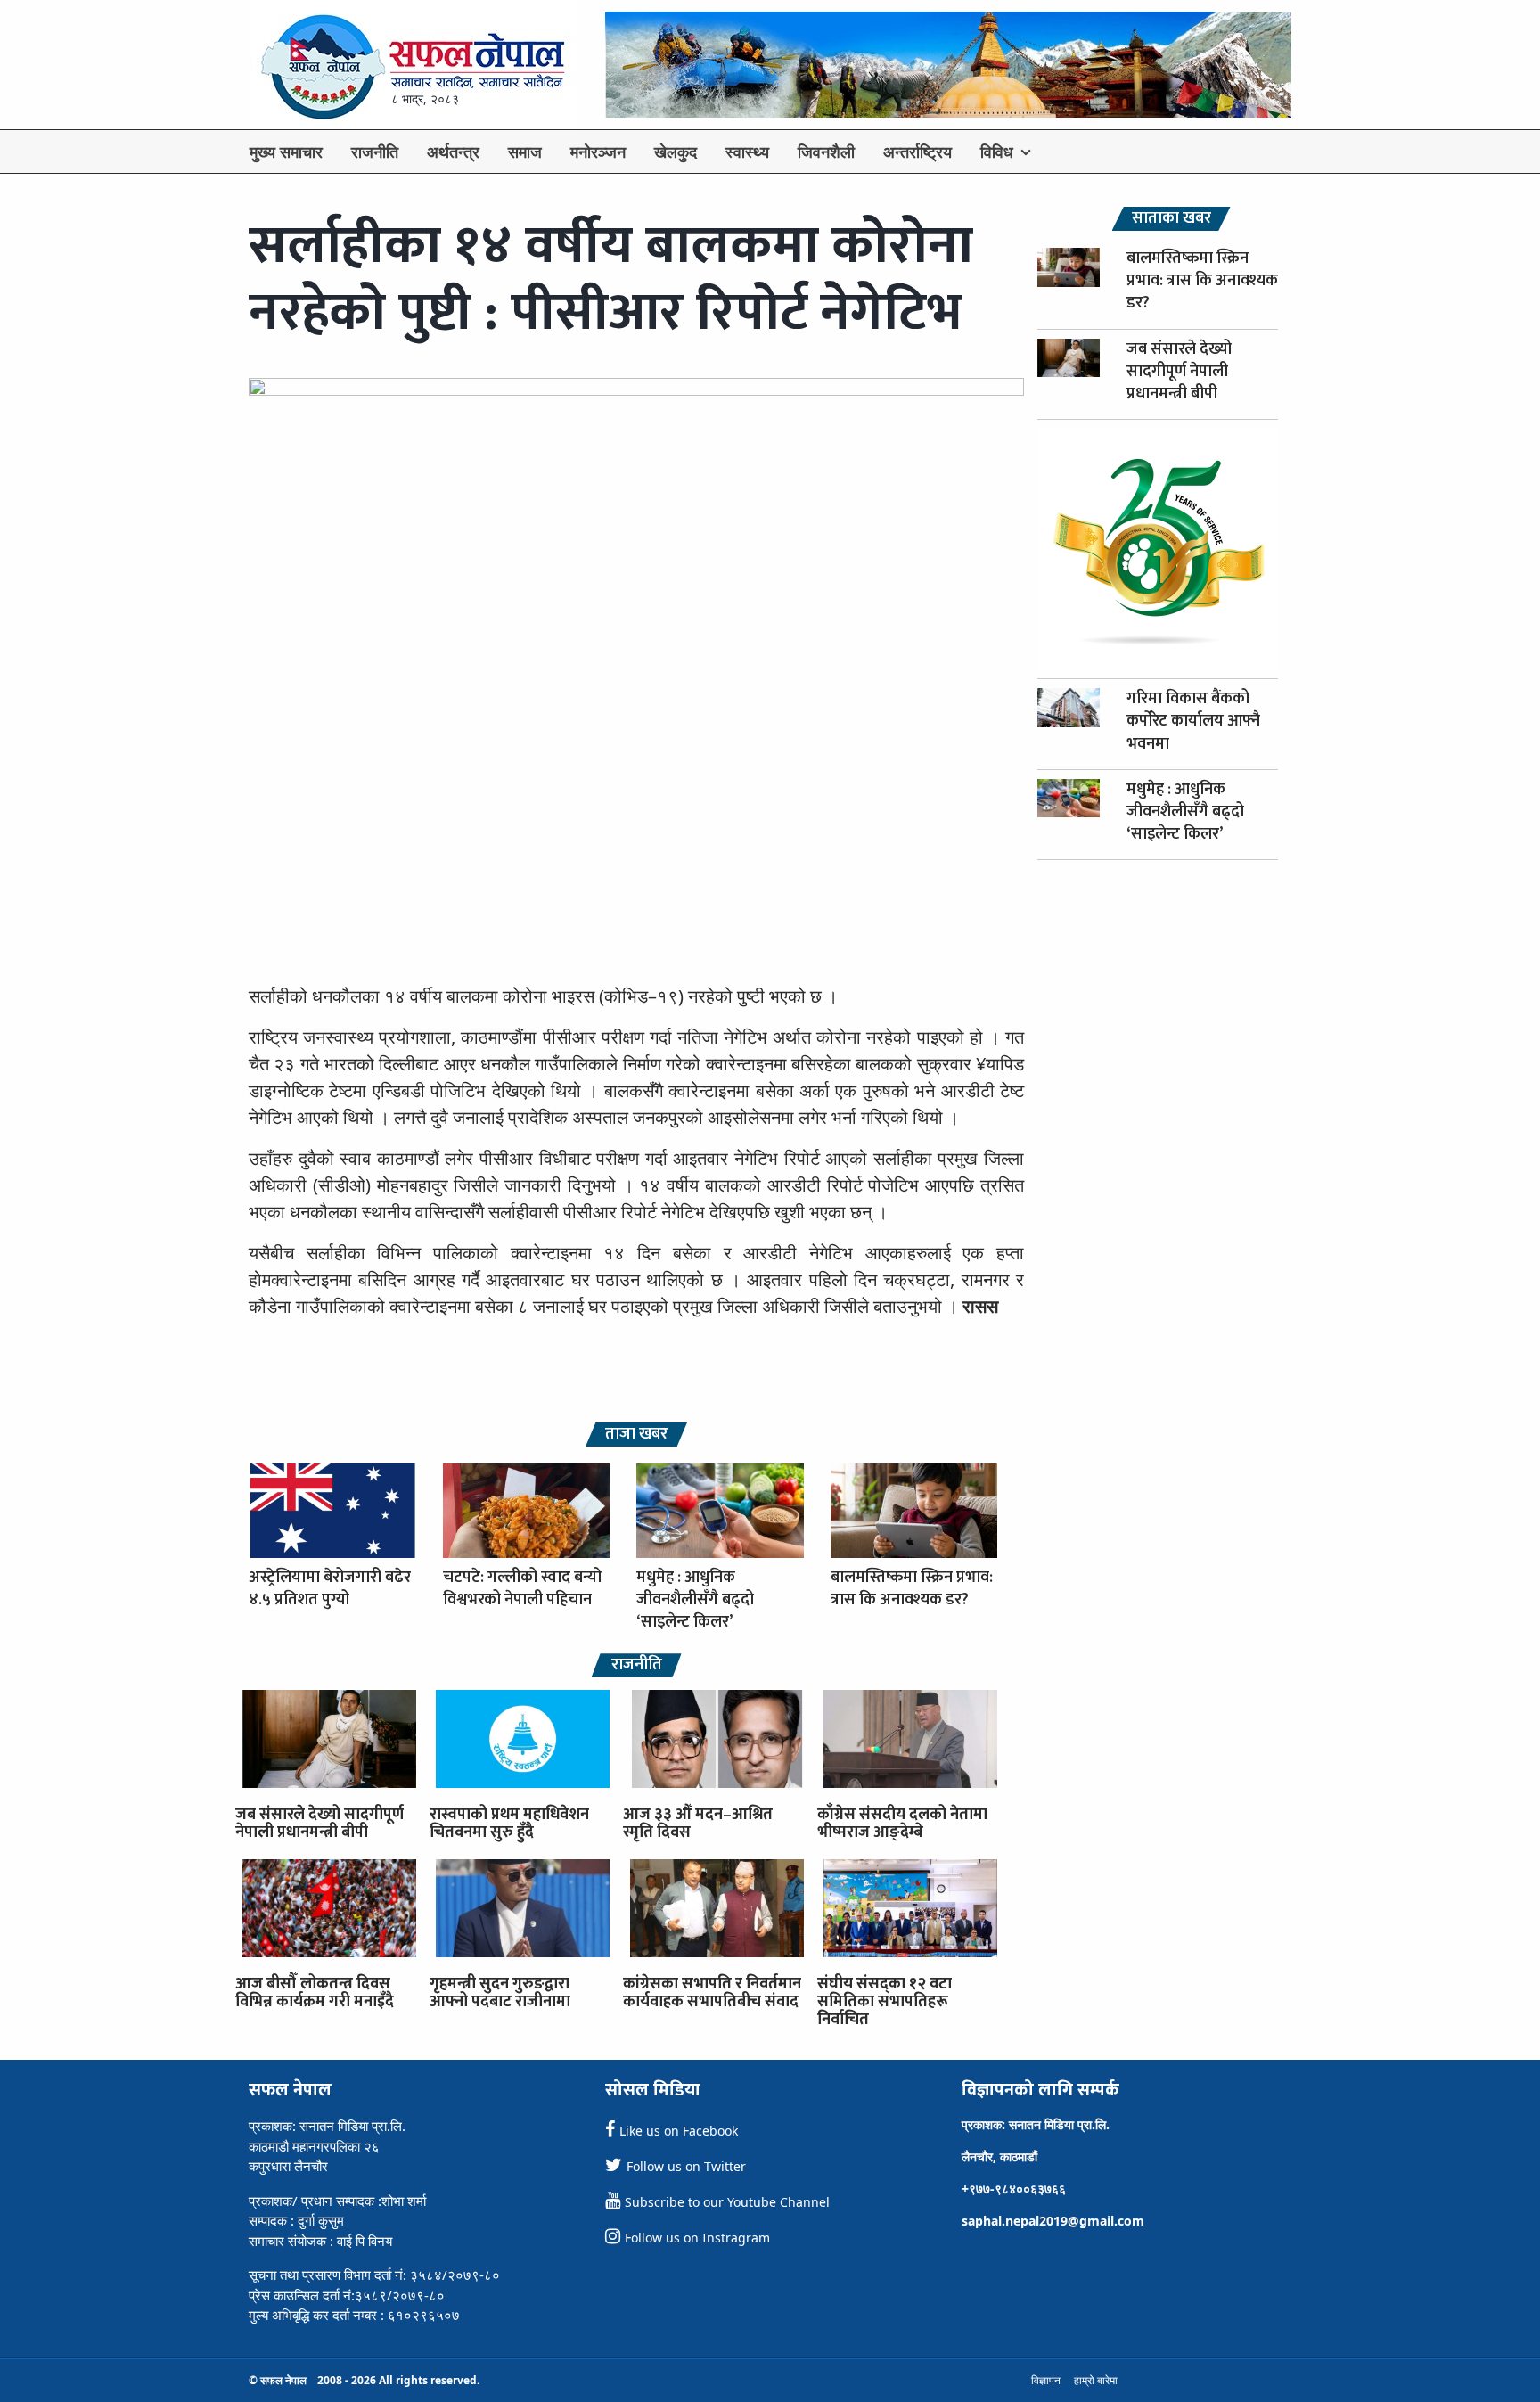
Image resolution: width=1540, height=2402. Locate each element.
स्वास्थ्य (747, 152)
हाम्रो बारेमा (1096, 2380)
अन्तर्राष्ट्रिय (917, 152)
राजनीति (375, 152)
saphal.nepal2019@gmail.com (1053, 2221)
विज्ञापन (1046, 2380)
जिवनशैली (826, 152)
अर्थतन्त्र (453, 152)
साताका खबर (1171, 219)
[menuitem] (286, 152)
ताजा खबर (636, 1435)
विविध (997, 152)
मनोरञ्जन (598, 152)
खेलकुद (676, 152)
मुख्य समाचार (286, 152)
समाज (525, 152)
